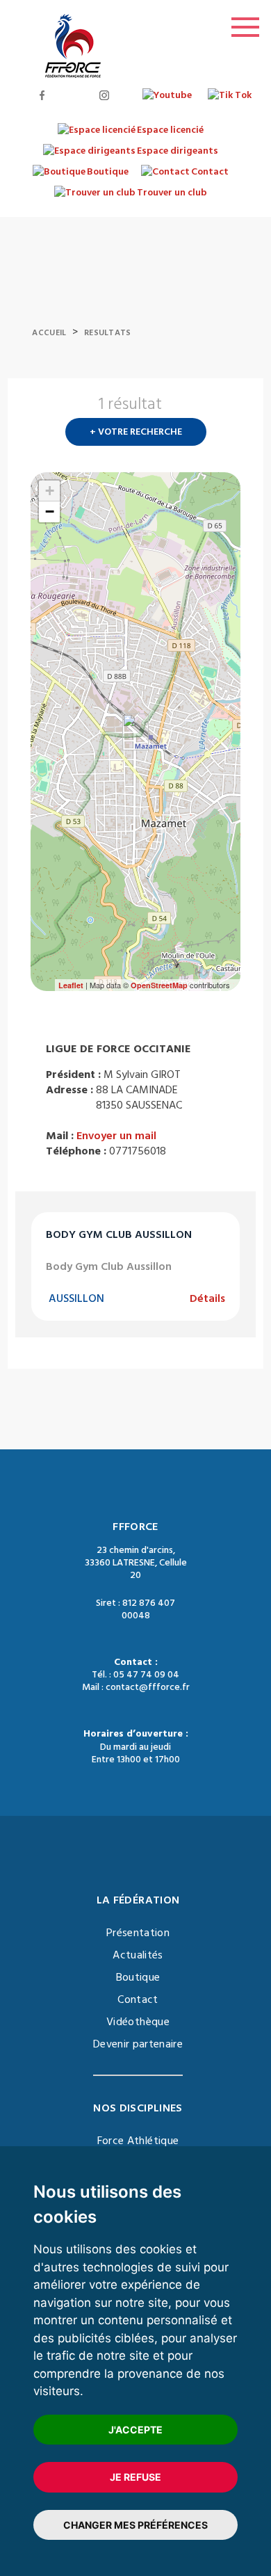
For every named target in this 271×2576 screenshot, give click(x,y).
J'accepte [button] (135, 2430)
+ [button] (50, 491)
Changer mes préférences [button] (135, 2525)
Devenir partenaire (138, 2044)
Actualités (138, 1955)
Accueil (49, 333)
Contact (138, 1999)
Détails (207, 1298)
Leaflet (71, 985)
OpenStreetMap (159, 985)
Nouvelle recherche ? (235, 408)
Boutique (138, 1977)
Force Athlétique (138, 2141)
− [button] (50, 512)
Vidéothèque (138, 2022)
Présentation (138, 1933)
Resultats (108, 333)
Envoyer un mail (116, 1136)
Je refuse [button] (135, 2477)
